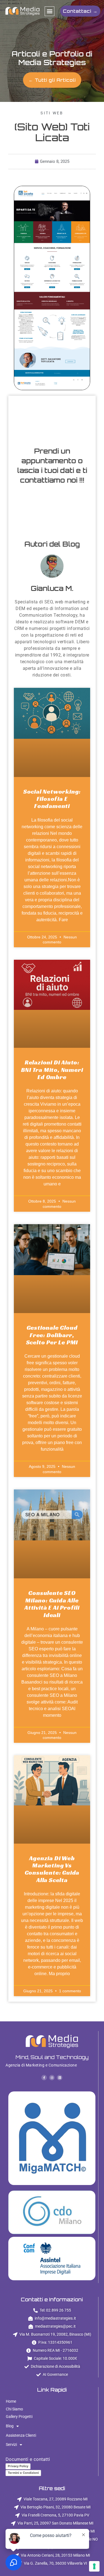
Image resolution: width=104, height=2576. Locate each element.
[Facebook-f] (44, 2078)
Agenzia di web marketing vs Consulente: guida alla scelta (52, 1869)
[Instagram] (52, 2078)
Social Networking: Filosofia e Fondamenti (52, 799)
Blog (10, 2426)
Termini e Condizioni (23, 2473)
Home (11, 2401)
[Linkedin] (60, 2078)
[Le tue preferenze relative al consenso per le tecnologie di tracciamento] (94, 2566)
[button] (50, 11)
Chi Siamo (14, 2409)
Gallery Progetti (19, 2417)
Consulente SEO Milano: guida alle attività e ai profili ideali (52, 1604)
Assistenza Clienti (21, 2435)
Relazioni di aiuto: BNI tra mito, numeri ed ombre (52, 1070)
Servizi (11, 2444)
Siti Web (52, 113)
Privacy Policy (18, 2466)
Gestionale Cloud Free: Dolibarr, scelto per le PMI (52, 1335)
